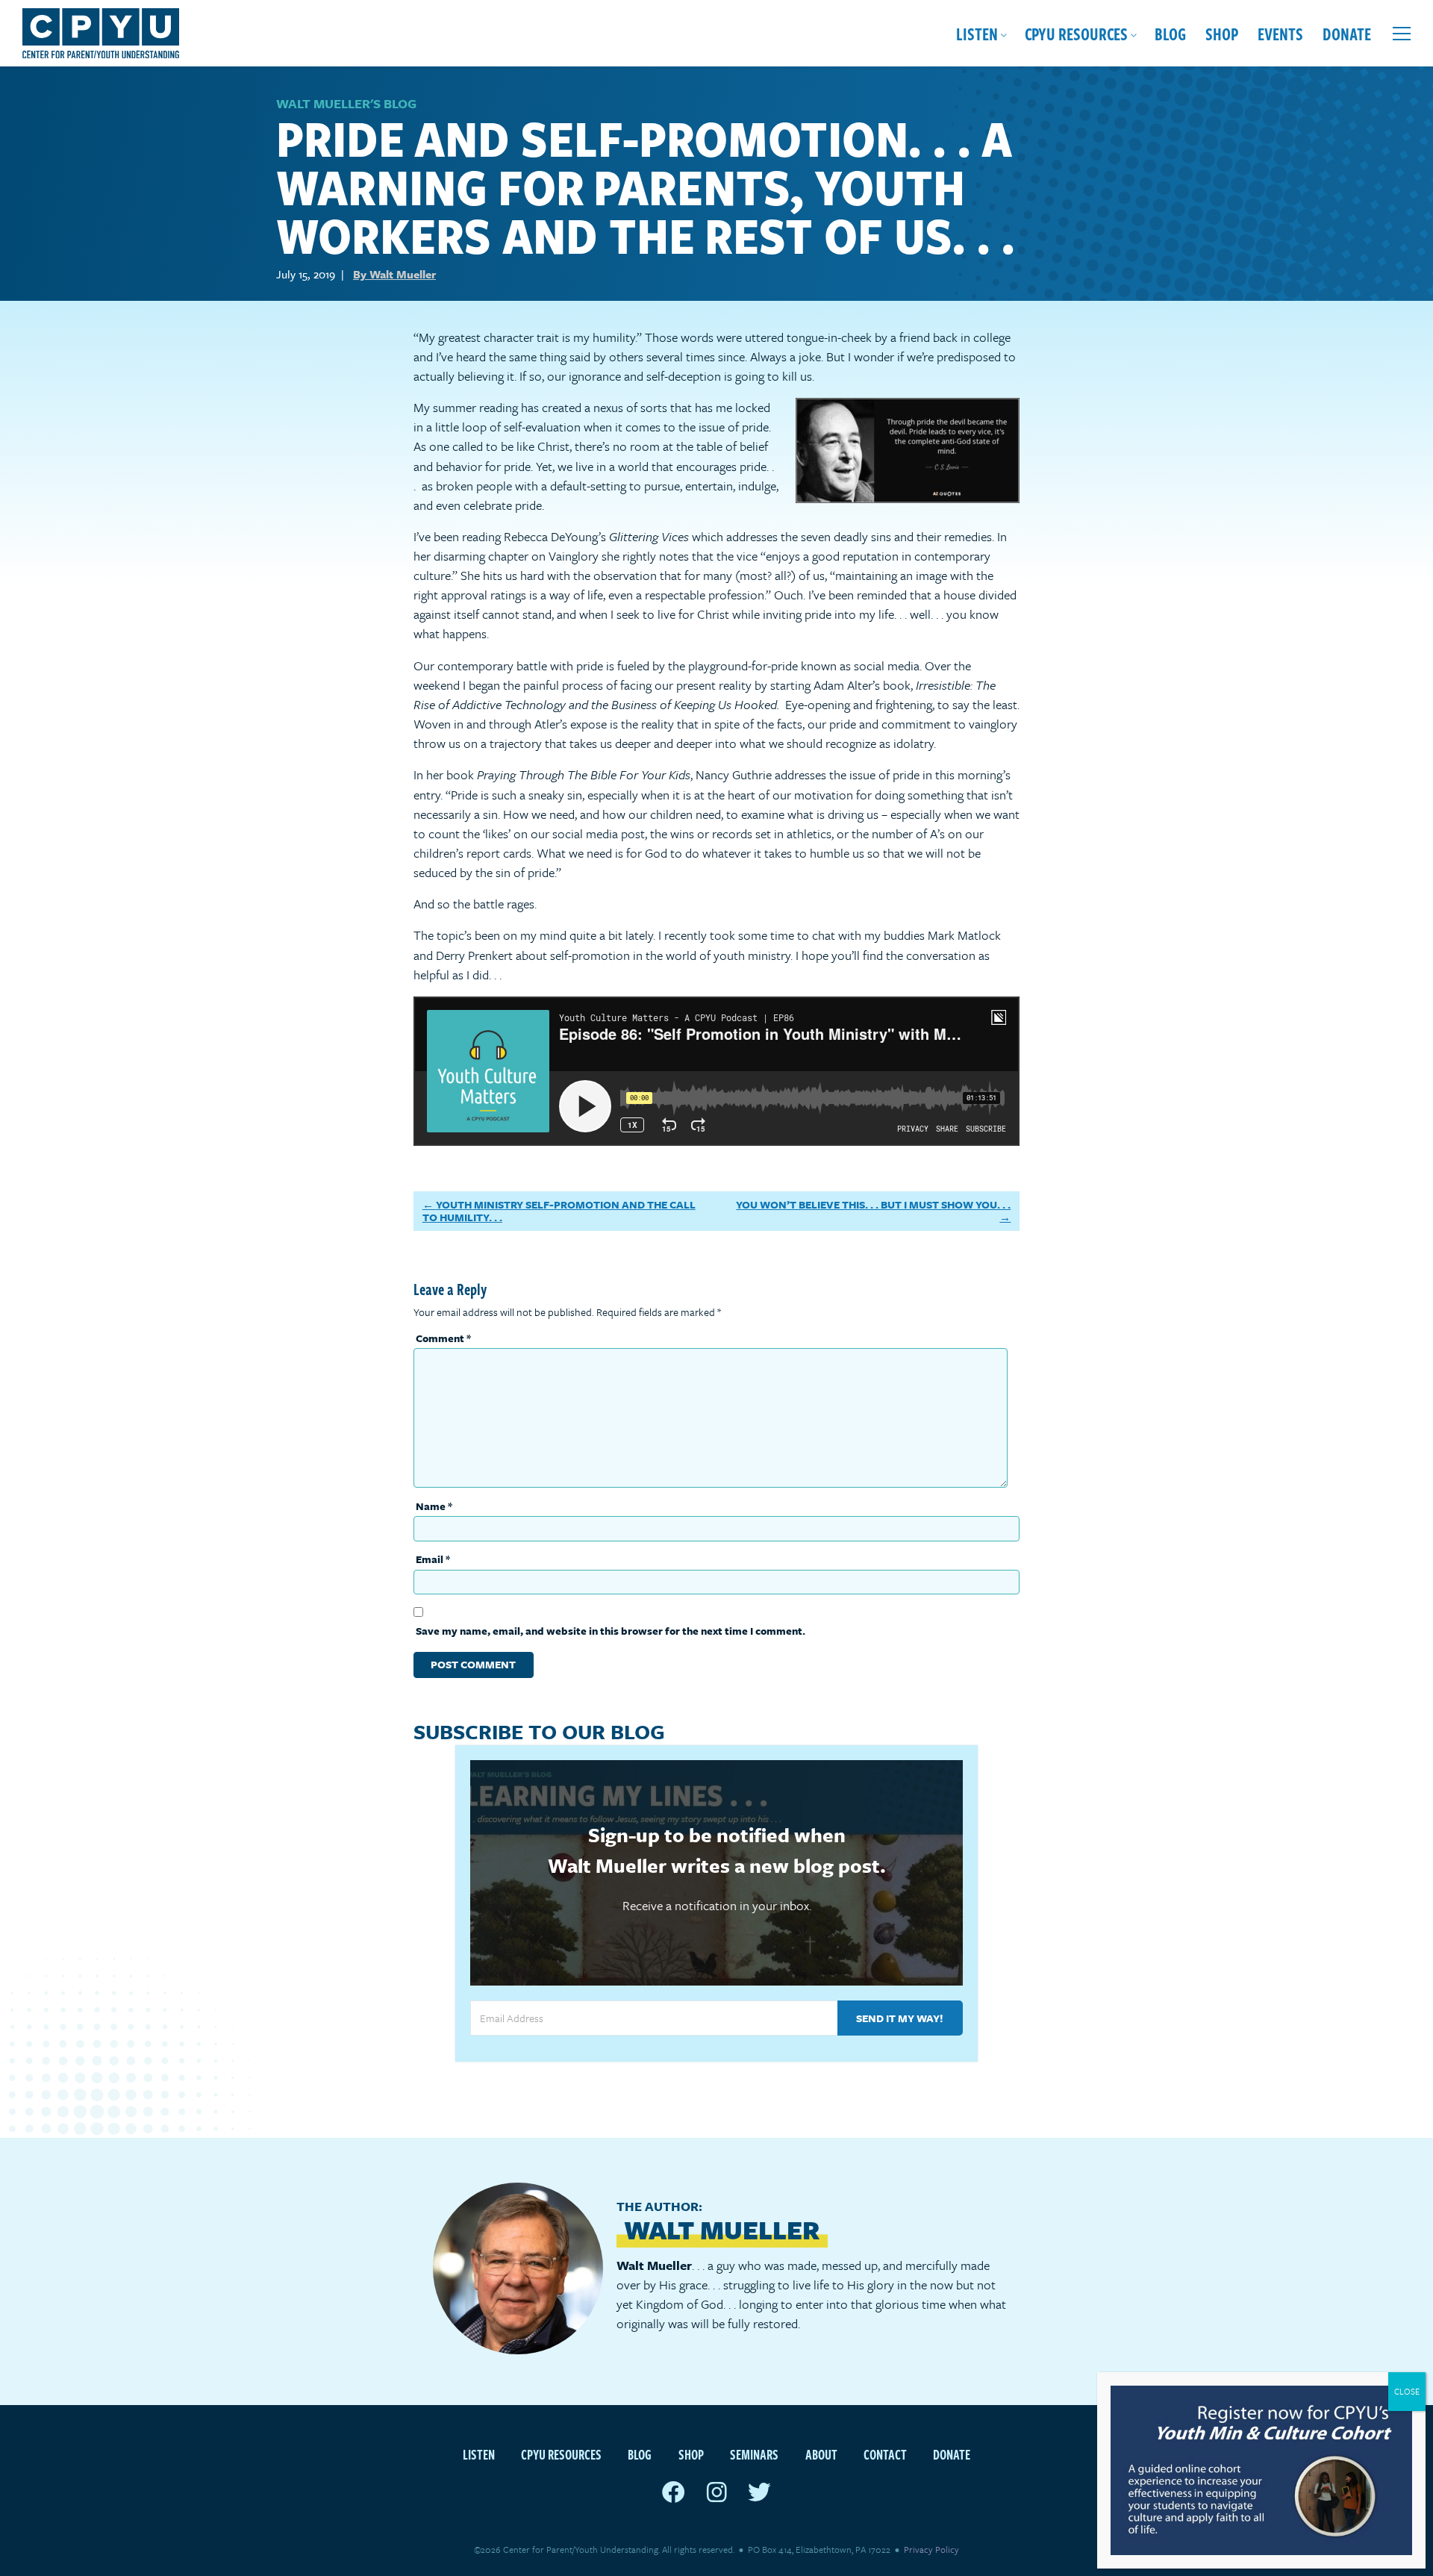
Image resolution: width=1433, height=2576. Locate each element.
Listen (977, 33)
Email (433, 1559)
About (821, 2454)
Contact (885, 2454)
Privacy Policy (931, 2549)
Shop (1222, 33)
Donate (1347, 33)
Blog (1170, 33)
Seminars (754, 2454)
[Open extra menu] (1402, 34)
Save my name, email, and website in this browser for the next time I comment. (611, 1631)
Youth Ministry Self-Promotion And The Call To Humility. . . (559, 1211)
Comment (443, 1338)
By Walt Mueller (394, 274)
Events (1280, 33)
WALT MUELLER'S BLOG (346, 103)
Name (434, 1506)
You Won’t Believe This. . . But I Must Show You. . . (873, 1204)
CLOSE (1407, 2391)
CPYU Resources (1076, 33)
